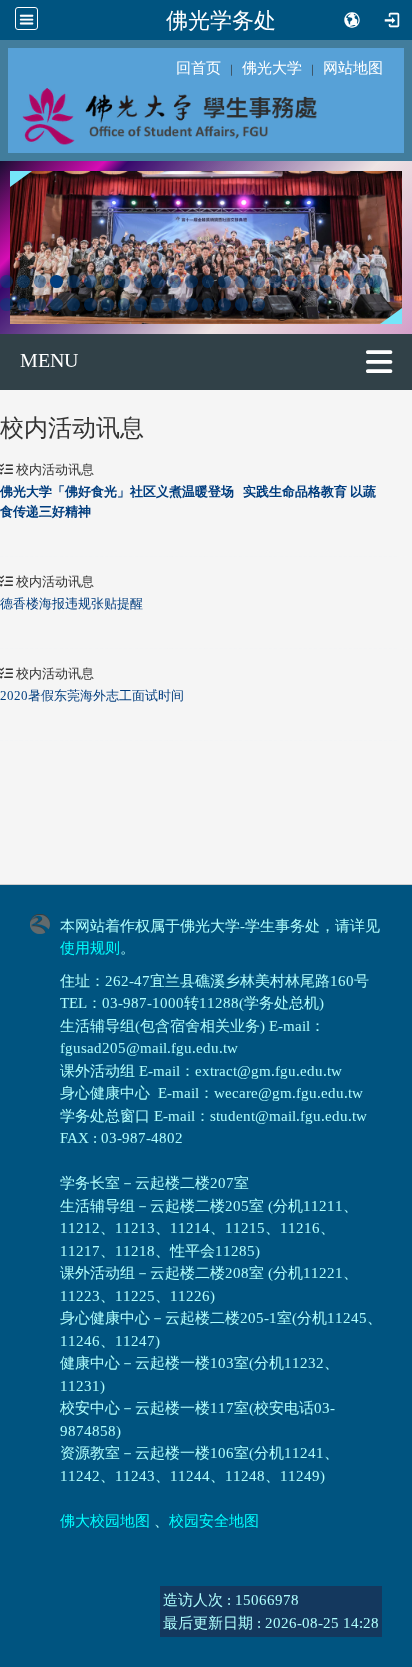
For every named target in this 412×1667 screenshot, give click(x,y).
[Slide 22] (359, 281)
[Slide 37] (224, 304)
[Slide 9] (140, 281)
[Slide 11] (174, 281)
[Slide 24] (6, 304)
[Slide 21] (342, 281)
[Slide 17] (275, 281)
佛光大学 (272, 68)
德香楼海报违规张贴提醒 (71, 603)
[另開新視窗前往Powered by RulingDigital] (45, 923)
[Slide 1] (6, 281)
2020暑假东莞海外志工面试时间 (92, 695)
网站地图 (353, 68)
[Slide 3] (40, 281)
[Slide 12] (191, 281)
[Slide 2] (23, 281)
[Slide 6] (90, 281)
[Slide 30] (107, 304)
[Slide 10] (157, 281)
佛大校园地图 (105, 1521)
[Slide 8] (124, 281)
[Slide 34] (174, 304)
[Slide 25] (23, 304)
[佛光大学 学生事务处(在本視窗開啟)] (206, 115)
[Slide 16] (258, 281)
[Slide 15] (241, 281)
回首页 (198, 68)
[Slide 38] (241, 304)
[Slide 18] (292, 281)
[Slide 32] (140, 304)
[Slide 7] (107, 281)
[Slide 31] (124, 304)
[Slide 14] (224, 281)
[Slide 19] (308, 281)
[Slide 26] (40, 304)
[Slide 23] (376, 281)
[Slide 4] (56, 281)
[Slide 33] (157, 304)
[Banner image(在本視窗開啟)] (206, 245)
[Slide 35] (191, 304)
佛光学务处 (221, 20)
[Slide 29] (90, 304)
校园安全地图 (214, 1521)
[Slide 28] (73, 304)
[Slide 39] (258, 304)
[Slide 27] (56, 304)
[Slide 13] (208, 281)
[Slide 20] (325, 281)
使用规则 (90, 948)
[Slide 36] (208, 304)
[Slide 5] (73, 281)
